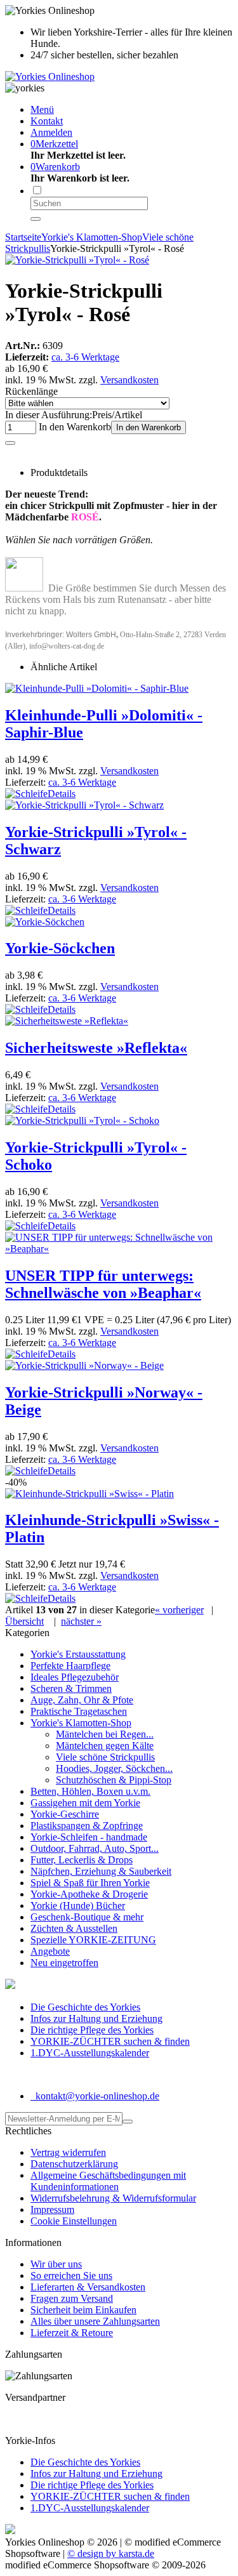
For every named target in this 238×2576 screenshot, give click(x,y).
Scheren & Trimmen (71, 1688)
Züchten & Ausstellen (74, 1928)
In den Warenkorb (149, 427)
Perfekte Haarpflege (70, 1666)
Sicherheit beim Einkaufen (83, 2310)
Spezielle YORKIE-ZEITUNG (93, 1940)
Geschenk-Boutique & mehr (87, 1917)
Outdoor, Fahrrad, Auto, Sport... (95, 1848)
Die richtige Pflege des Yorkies (92, 2030)
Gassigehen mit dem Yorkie (85, 1803)
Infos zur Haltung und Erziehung (96, 2018)
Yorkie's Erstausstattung (78, 1654)
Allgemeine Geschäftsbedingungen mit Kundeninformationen (108, 2181)
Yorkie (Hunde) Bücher (78, 1906)
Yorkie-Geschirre (65, 1814)
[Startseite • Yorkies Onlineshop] (50, 76)
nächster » (81, 1621)
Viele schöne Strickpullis (105, 1757)
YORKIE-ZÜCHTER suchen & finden (110, 2041)
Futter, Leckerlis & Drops (82, 1860)
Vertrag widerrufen (68, 2152)
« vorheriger (179, 1610)
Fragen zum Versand (72, 2298)
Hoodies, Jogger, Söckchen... (114, 1768)
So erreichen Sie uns (71, 2275)
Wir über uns (56, 2264)
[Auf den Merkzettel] (10, 443)
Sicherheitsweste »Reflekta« (96, 1048)
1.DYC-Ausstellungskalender (90, 2053)
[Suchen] (36, 219)
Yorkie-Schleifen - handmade (89, 1837)
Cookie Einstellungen (74, 2221)
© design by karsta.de (111, 2553)
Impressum (52, 2209)
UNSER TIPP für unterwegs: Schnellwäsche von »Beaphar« (103, 1284)
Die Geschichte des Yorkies (85, 2007)
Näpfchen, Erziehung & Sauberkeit (101, 1871)
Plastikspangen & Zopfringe (87, 1826)
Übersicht (24, 1621)
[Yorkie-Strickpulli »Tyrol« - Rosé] (77, 260)
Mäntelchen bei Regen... (105, 1734)
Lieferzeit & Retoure (72, 2333)
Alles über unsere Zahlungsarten (95, 2321)
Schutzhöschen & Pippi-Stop (114, 1780)
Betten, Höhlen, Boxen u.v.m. (90, 1791)
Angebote (50, 1951)
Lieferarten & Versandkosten (88, 2287)
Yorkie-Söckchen (60, 948)
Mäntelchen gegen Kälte (105, 1746)
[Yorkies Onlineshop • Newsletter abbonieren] (128, 2122)
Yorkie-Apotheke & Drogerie (89, 1894)
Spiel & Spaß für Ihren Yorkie (90, 1883)
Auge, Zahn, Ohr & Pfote (82, 1700)
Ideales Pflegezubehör (75, 1677)
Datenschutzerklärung (74, 2164)
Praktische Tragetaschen (79, 1711)
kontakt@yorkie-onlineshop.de (96, 2096)
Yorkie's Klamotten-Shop (81, 1723)
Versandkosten (129, 380)
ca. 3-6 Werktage (85, 357)
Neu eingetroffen (64, 1963)
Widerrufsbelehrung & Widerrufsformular (113, 2198)
